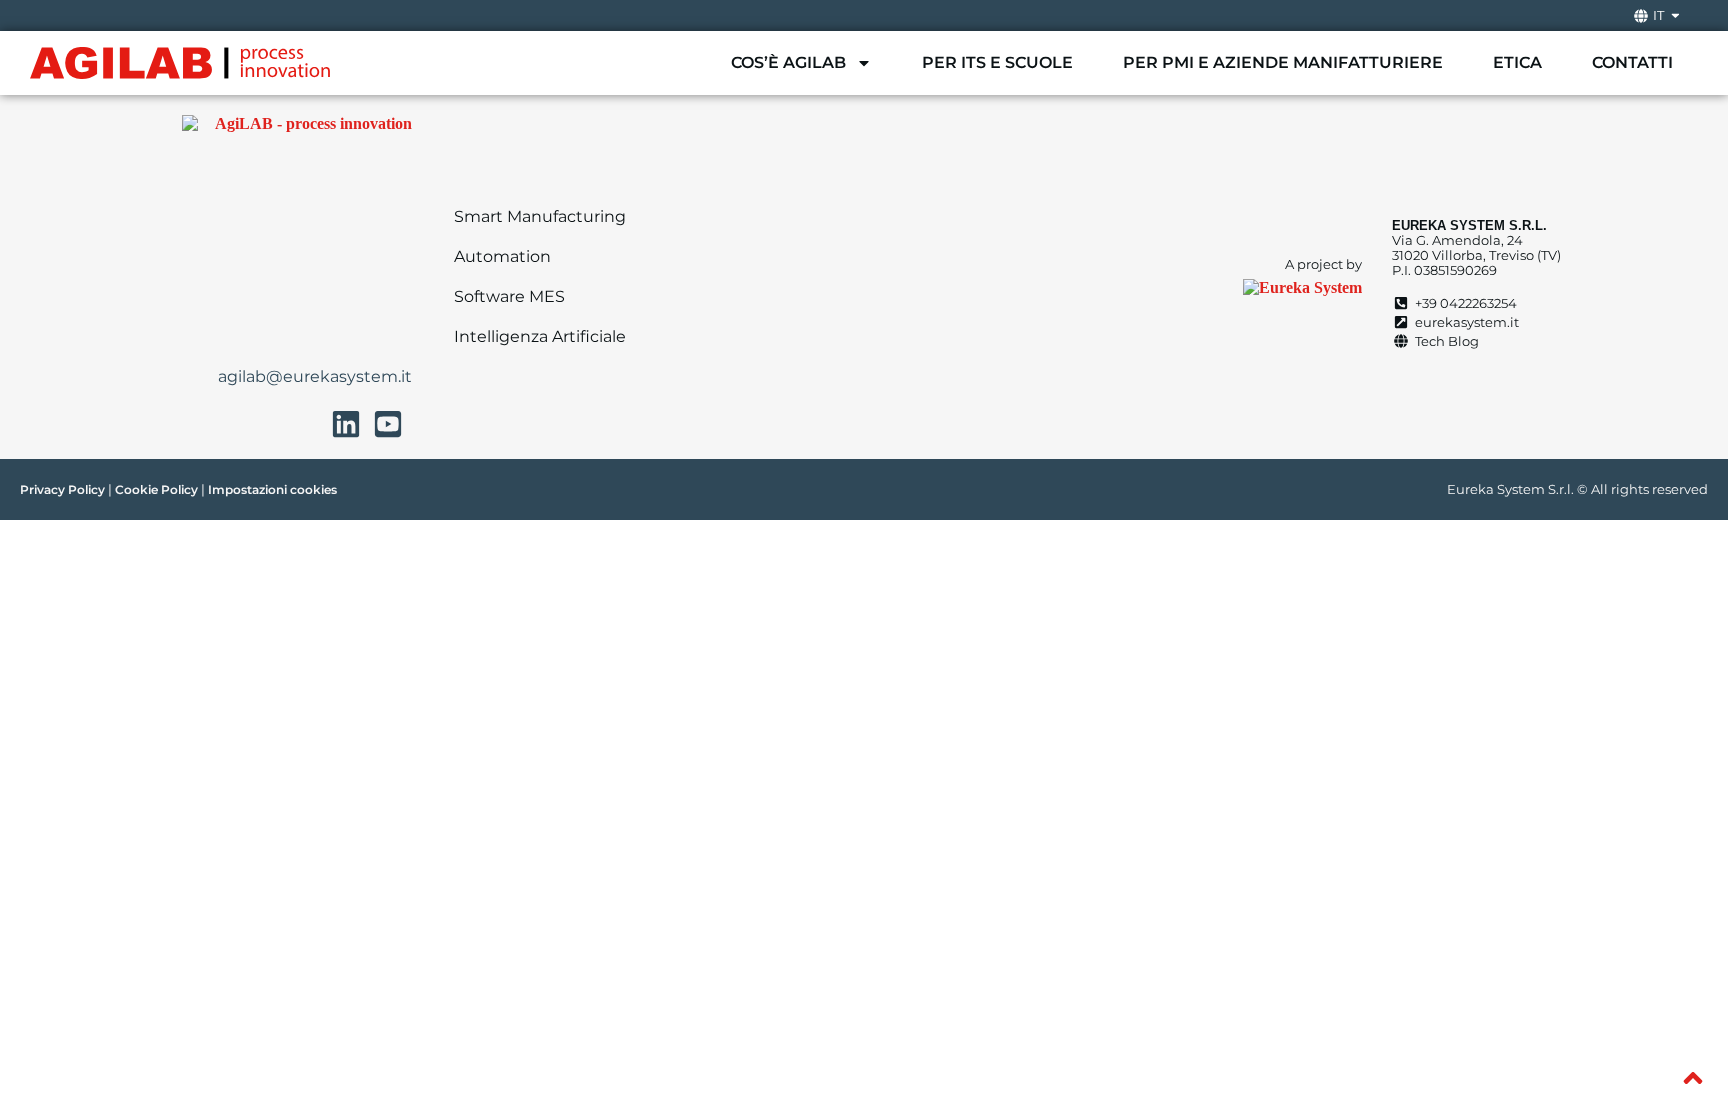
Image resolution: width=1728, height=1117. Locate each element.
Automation (502, 256)
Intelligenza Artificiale (540, 336)
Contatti (1632, 62)
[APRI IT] (1675, 15)
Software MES (509, 296)
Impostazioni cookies (272, 489)
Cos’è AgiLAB (788, 62)
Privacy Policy (62, 489)
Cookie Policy (156, 489)
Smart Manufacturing (540, 216)
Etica (1517, 62)
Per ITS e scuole (997, 62)
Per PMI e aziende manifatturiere (1283, 62)
